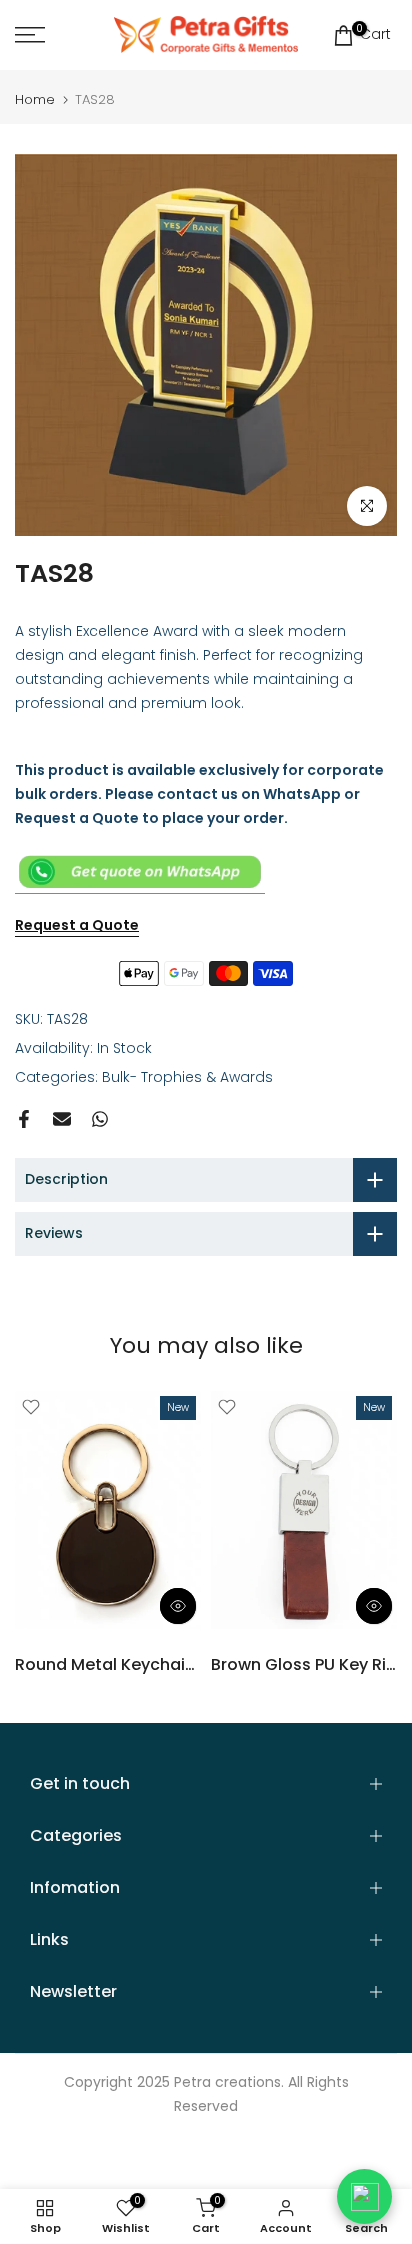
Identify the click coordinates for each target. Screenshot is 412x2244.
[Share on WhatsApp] (100, 1119)
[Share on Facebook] (24, 1119)
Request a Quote (77, 925)
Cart (373, 33)
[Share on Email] (62, 1119)
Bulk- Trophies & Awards (187, 1077)
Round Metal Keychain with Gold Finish (170, 1664)
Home (35, 99)
